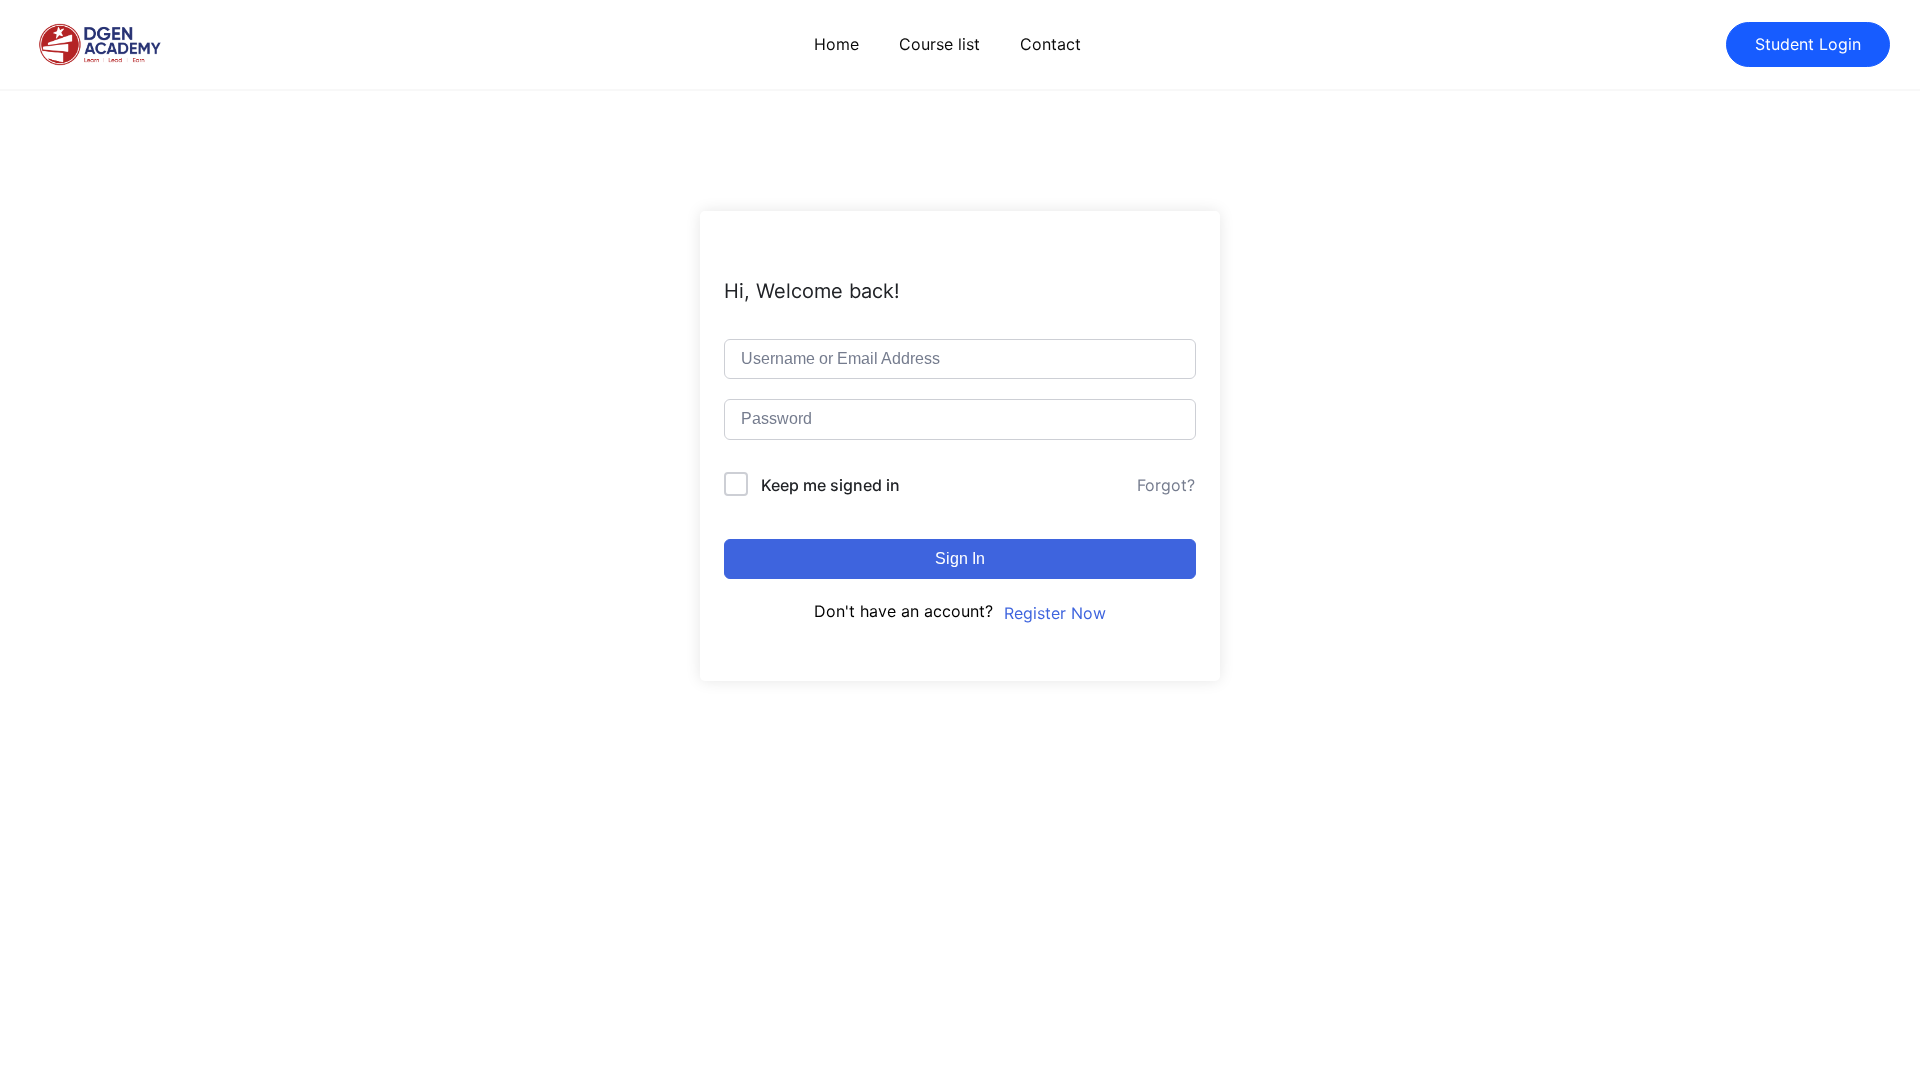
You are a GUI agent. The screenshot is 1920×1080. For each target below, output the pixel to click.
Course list (939, 44)
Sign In (960, 558)
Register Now (1055, 613)
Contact (1050, 44)
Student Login (1808, 44)
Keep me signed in (830, 485)
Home (836, 44)
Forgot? (1166, 485)
